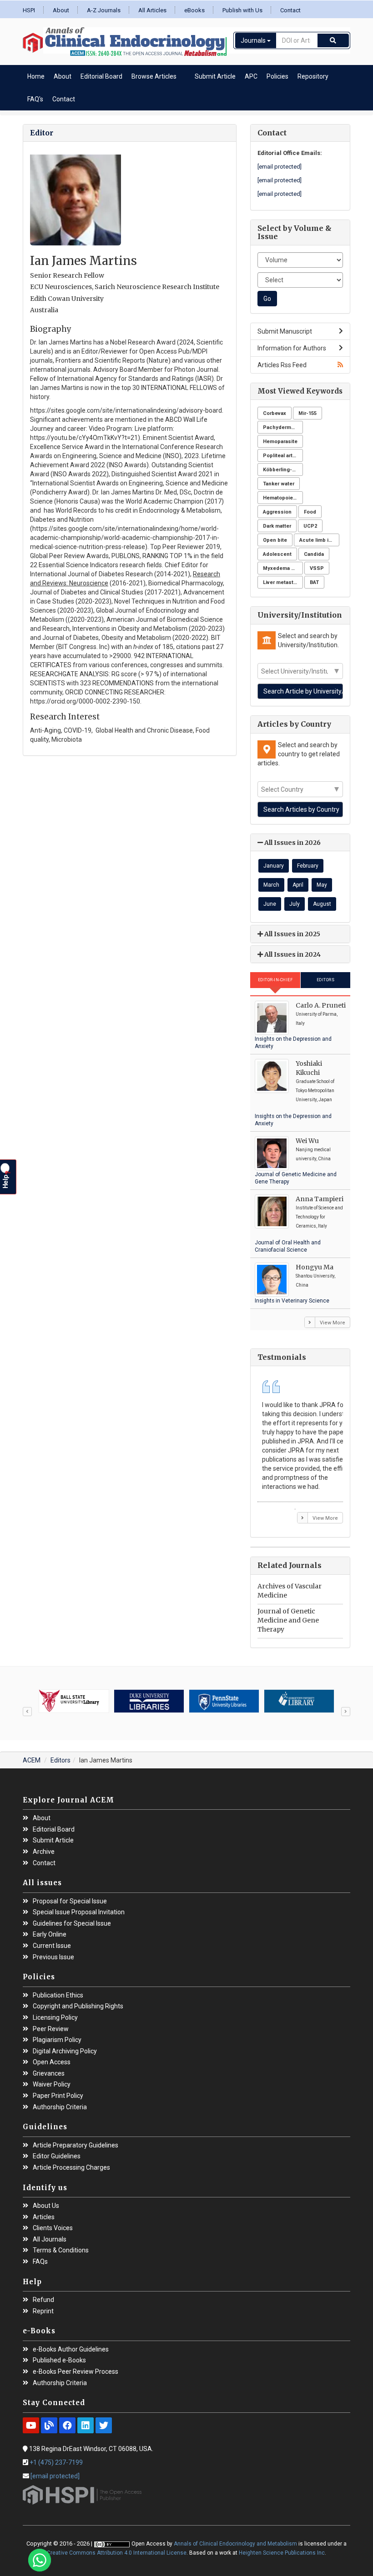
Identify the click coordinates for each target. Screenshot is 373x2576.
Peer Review (51, 2029)
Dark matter (277, 526)
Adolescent (277, 554)
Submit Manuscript (285, 331)
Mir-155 (307, 413)
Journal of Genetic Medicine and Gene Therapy (288, 1620)
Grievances (49, 2074)
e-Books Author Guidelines (71, 2349)
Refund (43, 2300)
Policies (277, 76)
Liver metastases (283, 582)
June (270, 904)
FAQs (40, 2262)
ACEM (32, 1760)
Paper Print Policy (58, 2096)
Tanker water (279, 484)
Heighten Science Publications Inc (282, 2553)
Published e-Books (59, 2360)
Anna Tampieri (320, 1199)
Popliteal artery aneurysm (283, 456)
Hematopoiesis (282, 498)
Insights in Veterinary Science (292, 1301)
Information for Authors (292, 348)
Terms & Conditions (61, 2250)
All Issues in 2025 (292, 934)
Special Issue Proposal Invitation (79, 1912)
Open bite (275, 540)
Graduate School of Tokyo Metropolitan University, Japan (315, 1091)
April (298, 885)
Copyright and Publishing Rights (78, 2006)
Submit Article (215, 76)
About (61, 10)
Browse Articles (154, 76)
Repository (313, 76)
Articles (44, 2217)
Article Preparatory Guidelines (76, 2145)
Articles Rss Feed (282, 365)
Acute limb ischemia (319, 540)
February (308, 866)
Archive (44, 1852)
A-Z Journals (104, 10)
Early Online (50, 1934)
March (271, 885)
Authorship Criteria (60, 2107)
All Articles (152, 10)
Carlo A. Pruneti (321, 1005)
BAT (314, 582)
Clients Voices (53, 2228)
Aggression (277, 512)
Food (310, 512)
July (295, 904)
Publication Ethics (58, 1995)
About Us (46, 2206)
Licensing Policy (55, 2018)
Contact (290, 10)
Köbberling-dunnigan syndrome (283, 470)
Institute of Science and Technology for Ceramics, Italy (319, 1217)
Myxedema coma (283, 568)
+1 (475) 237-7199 (56, 2462)
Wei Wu (307, 1141)
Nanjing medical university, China (313, 1154)
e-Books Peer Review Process (76, 2372)
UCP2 (310, 526)
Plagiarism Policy (57, 2040)
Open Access (52, 2062)
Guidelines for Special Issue (72, 1924)
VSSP (317, 568)
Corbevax (275, 413)
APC (251, 76)
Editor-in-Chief (275, 980)
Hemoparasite (280, 442)
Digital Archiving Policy (65, 2051)
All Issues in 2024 (292, 954)
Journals (254, 40)
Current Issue (52, 1946)
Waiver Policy (52, 2084)
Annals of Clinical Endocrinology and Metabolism (235, 2544)
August (322, 904)
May (322, 885)
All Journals (50, 2239)
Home (36, 76)
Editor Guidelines (57, 2156)
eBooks (194, 10)
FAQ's (35, 99)
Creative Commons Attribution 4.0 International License (117, 2553)
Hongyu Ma (315, 1267)
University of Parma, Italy (317, 1019)
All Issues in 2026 (292, 843)
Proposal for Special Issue (70, 1901)
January (274, 866)
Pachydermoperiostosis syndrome (283, 427)
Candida (314, 554)
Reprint (43, 2311)
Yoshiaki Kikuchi (309, 1068)
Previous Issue (53, 1957)
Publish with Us (242, 10)
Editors (326, 980)
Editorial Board (101, 76)
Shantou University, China (315, 1281)
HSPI (29, 10)
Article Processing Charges (71, 2168)
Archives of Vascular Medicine (290, 1591)
